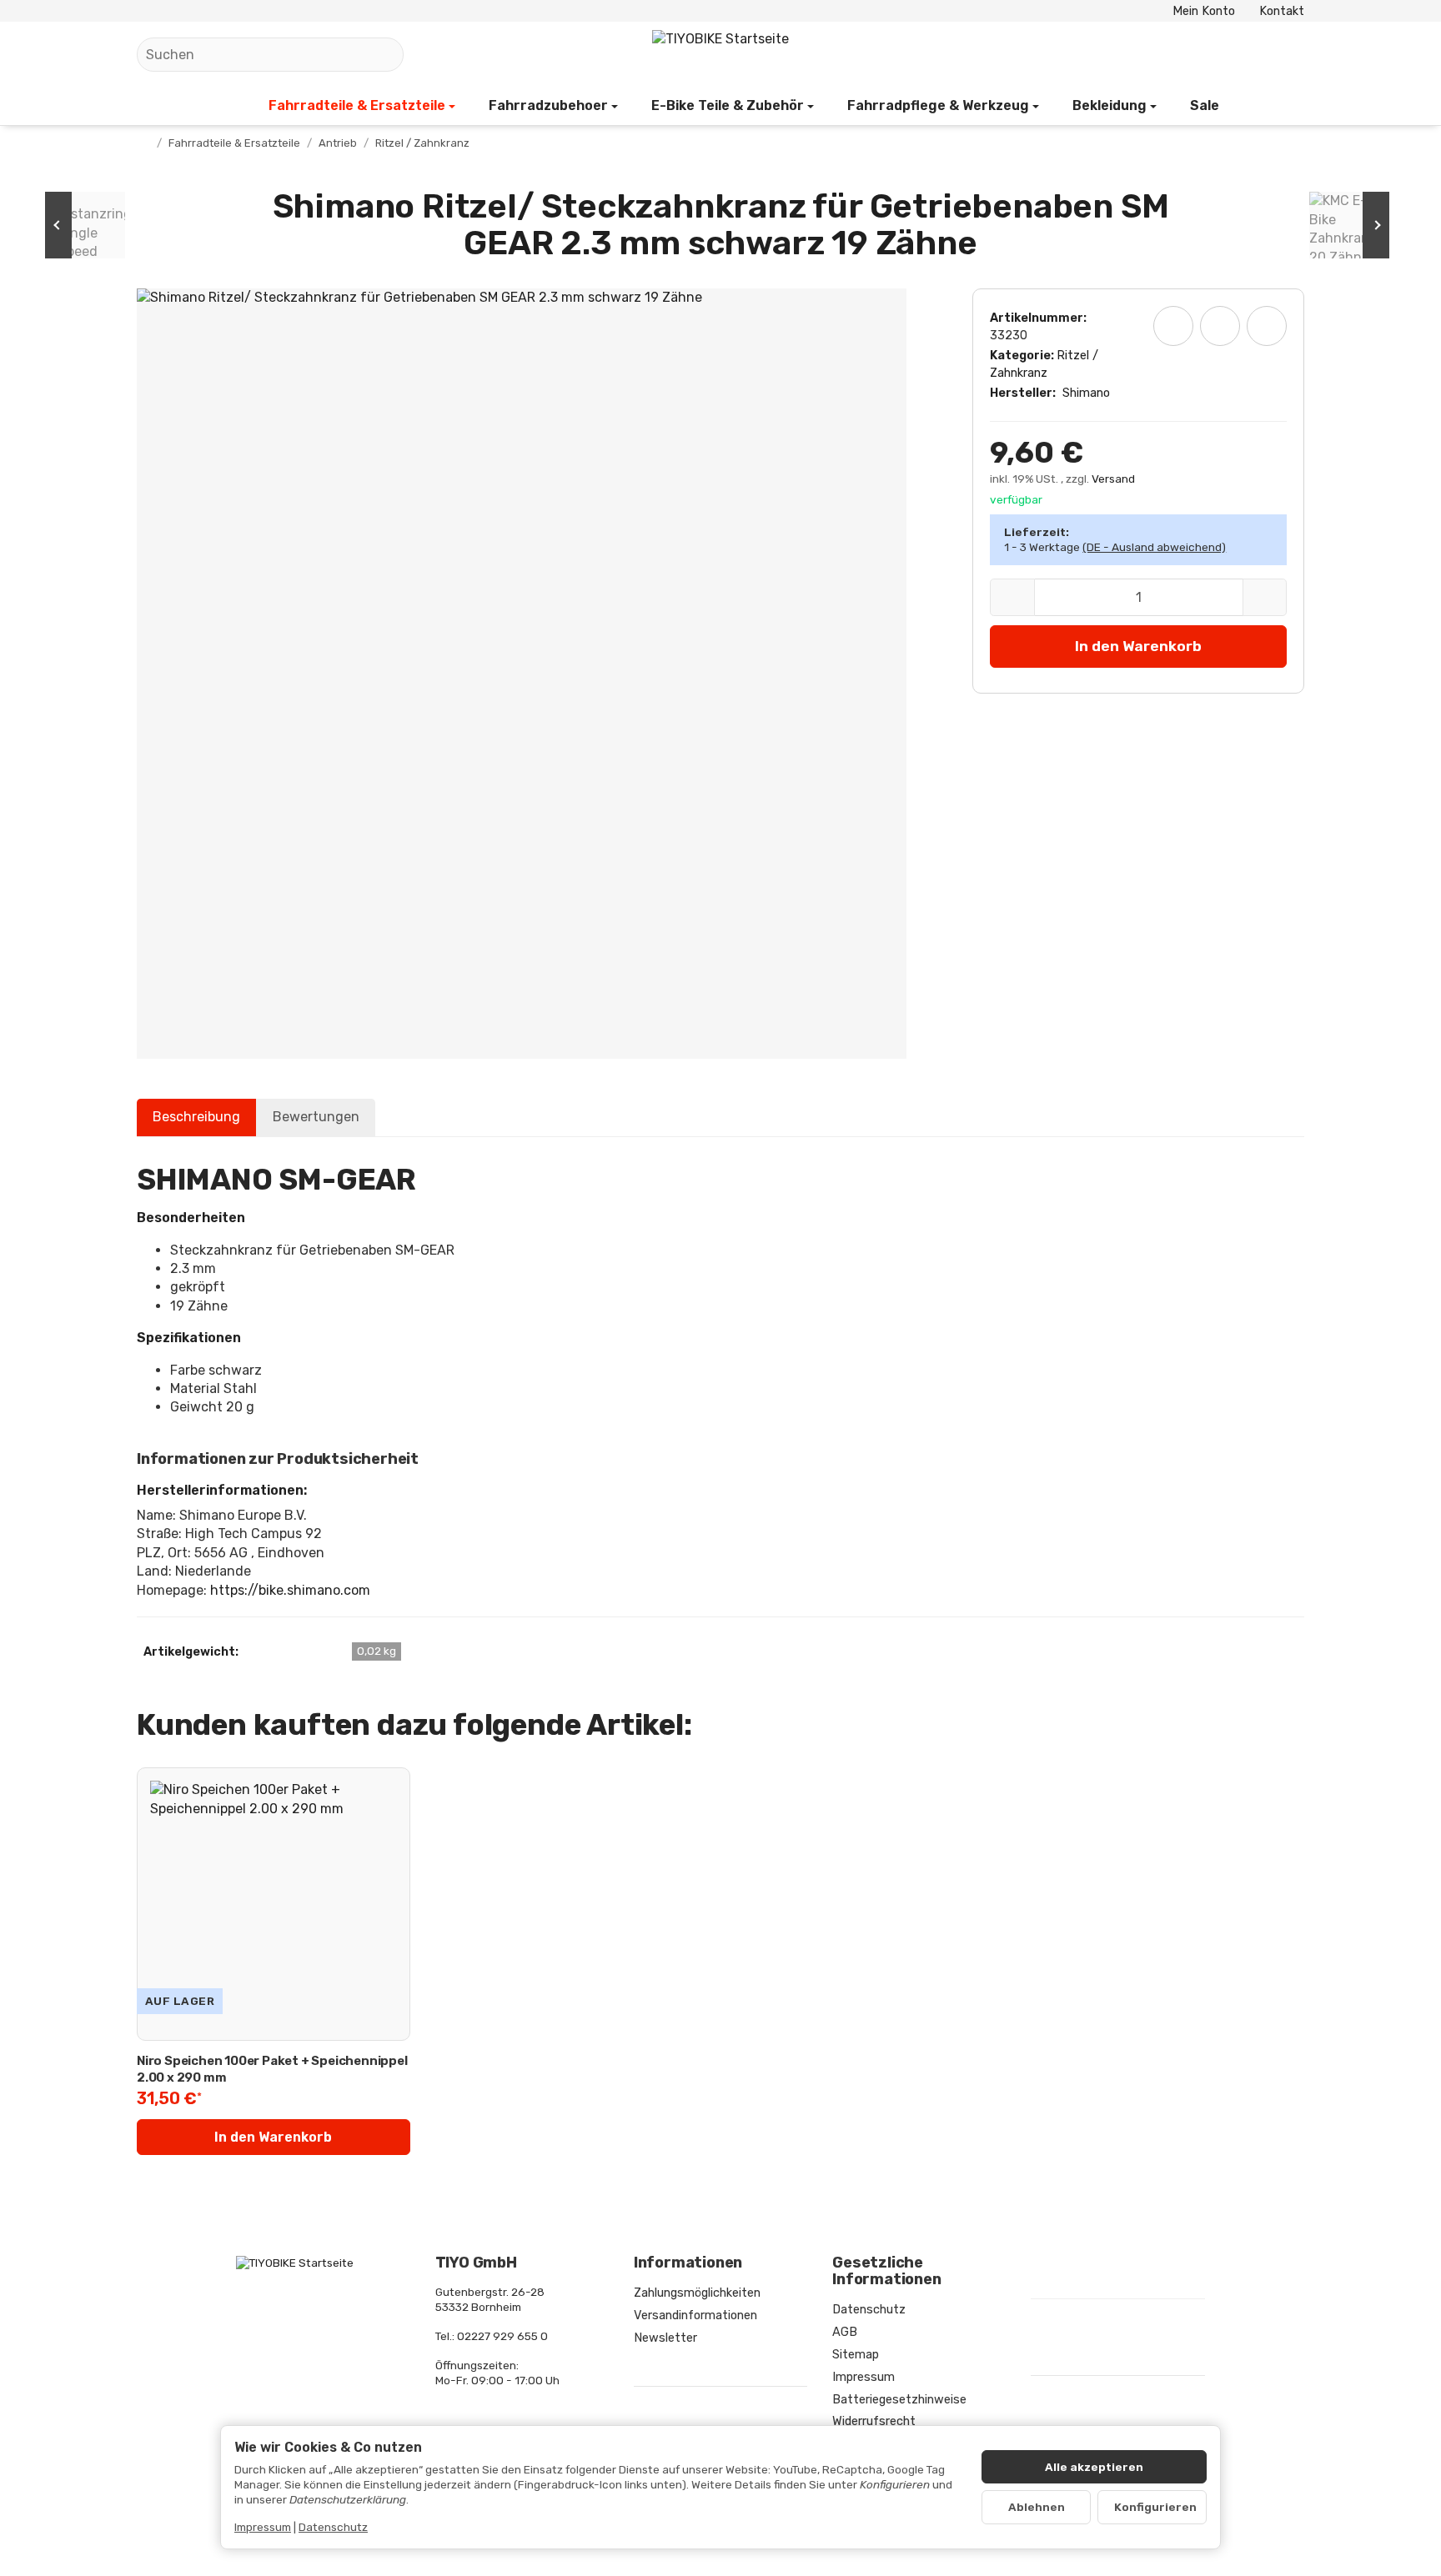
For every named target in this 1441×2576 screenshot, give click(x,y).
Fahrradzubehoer (548, 105)
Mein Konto (1204, 11)
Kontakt (1282, 11)
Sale (1205, 105)
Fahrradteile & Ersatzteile (357, 105)
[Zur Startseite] (720, 55)
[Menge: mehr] (1265, 597)
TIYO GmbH (476, 2263)
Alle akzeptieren (1094, 2467)
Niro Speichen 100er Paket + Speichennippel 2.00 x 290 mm (272, 2069)
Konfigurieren (1155, 2507)
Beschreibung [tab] (196, 1117)
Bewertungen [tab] (316, 1117)
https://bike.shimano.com (290, 1590)
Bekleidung (1110, 105)
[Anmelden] (1244, 55)
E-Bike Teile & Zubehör (728, 105)
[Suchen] (382, 55)
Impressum (263, 2527)
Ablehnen (1037, 2507)
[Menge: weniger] (1012, 597)
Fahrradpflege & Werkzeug (938, 105)
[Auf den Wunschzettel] (1173, 326)
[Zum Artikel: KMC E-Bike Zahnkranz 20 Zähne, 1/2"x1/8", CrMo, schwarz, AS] (1346, 225)
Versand (1113, 479)
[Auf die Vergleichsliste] (1220, 326)
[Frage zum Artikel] (1267, 326)
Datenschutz (333, 2527)
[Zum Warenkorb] (1288, 55)
